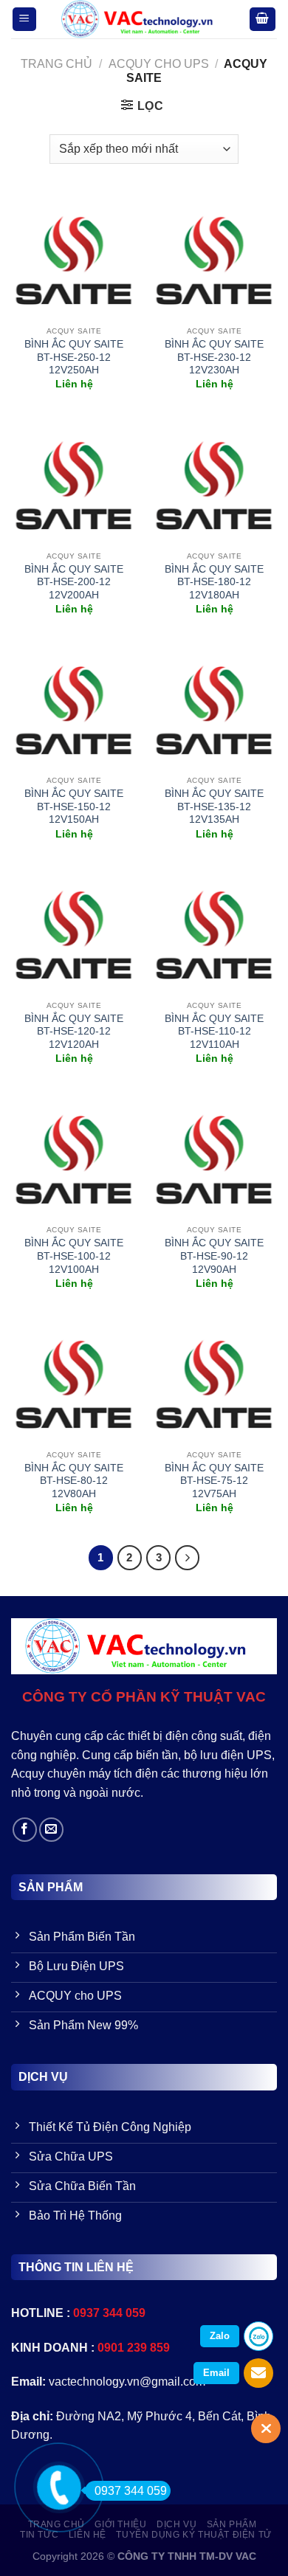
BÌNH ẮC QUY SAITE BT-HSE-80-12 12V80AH (74, 1481)
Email (216, 2373)
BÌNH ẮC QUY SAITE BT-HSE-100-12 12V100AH (74, 1256)
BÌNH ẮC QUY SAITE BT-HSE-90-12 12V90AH (214, 1256)
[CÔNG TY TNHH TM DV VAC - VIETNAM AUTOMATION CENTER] (143, 19)
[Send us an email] (51, 1830)
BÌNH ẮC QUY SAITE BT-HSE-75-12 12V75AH (214, 1481)
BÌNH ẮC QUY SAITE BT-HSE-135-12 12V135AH (214, 807)
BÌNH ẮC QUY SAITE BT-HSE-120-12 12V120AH (74, 1032)
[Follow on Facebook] (25, 1830)
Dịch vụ (176, 2524)
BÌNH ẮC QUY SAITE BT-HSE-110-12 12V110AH (214, 1032)
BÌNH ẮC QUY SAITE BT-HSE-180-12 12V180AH (214, 582)
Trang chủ (56, 64)
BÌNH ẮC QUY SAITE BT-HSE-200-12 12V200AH (74, 582)
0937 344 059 (131, 2491)
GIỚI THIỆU (120, 2524)
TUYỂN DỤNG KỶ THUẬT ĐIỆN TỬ (194, 2535)
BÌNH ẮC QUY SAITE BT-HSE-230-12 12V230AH (214, 357)
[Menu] (25, 20)
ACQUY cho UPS (159, 64)
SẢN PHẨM (232, 2524)
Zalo (220, 2336)
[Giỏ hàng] (263, 20)
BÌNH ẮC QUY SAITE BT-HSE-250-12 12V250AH (74, 357)
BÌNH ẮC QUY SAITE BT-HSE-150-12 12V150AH (74, 807)
